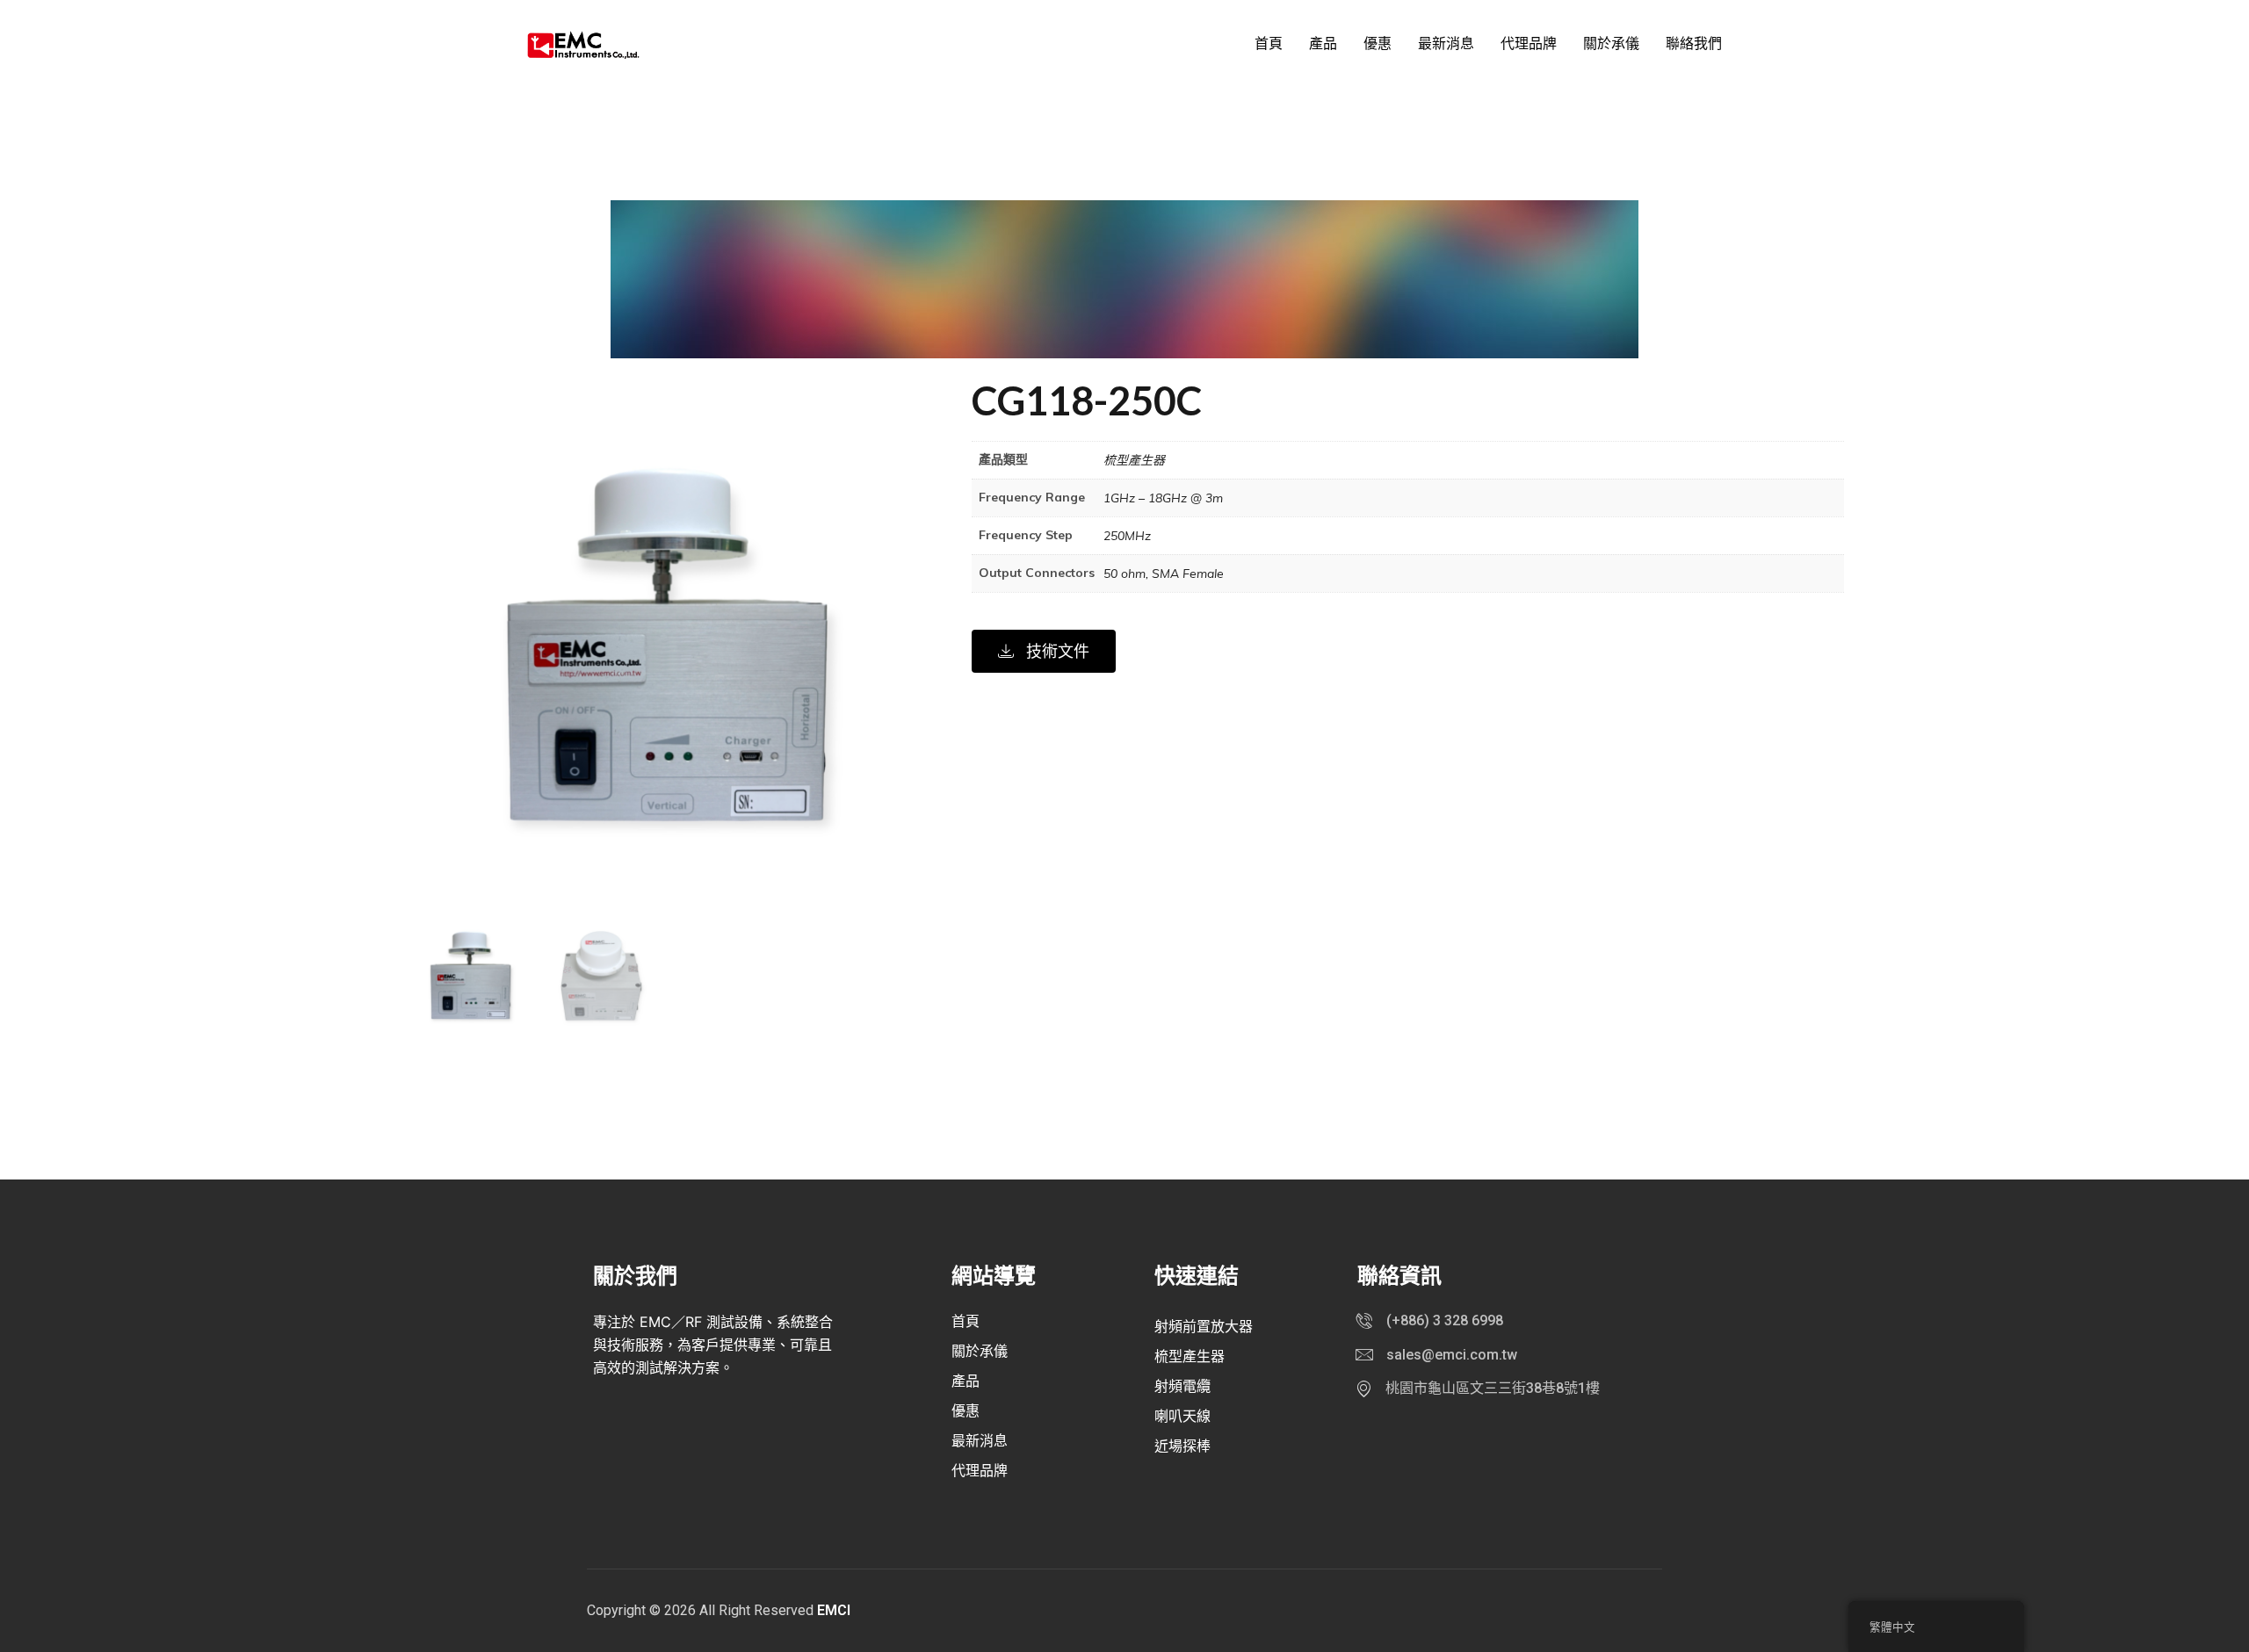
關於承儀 (1611, 43)
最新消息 (1446, 43)
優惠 (1378, 43)
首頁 (1269, 43)
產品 (1323, 43)
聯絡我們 (1694, 43)
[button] (1044, 651)
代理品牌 (1529, 43)
